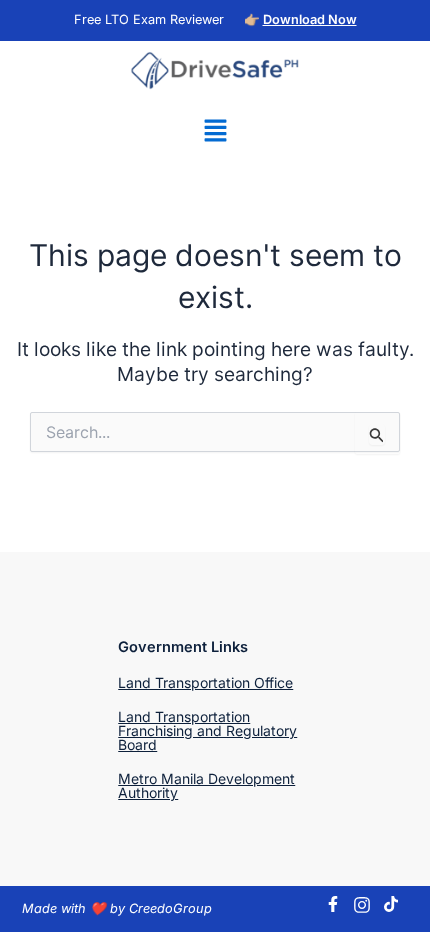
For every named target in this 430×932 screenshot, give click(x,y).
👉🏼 (300, 19)
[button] (215, 131)
